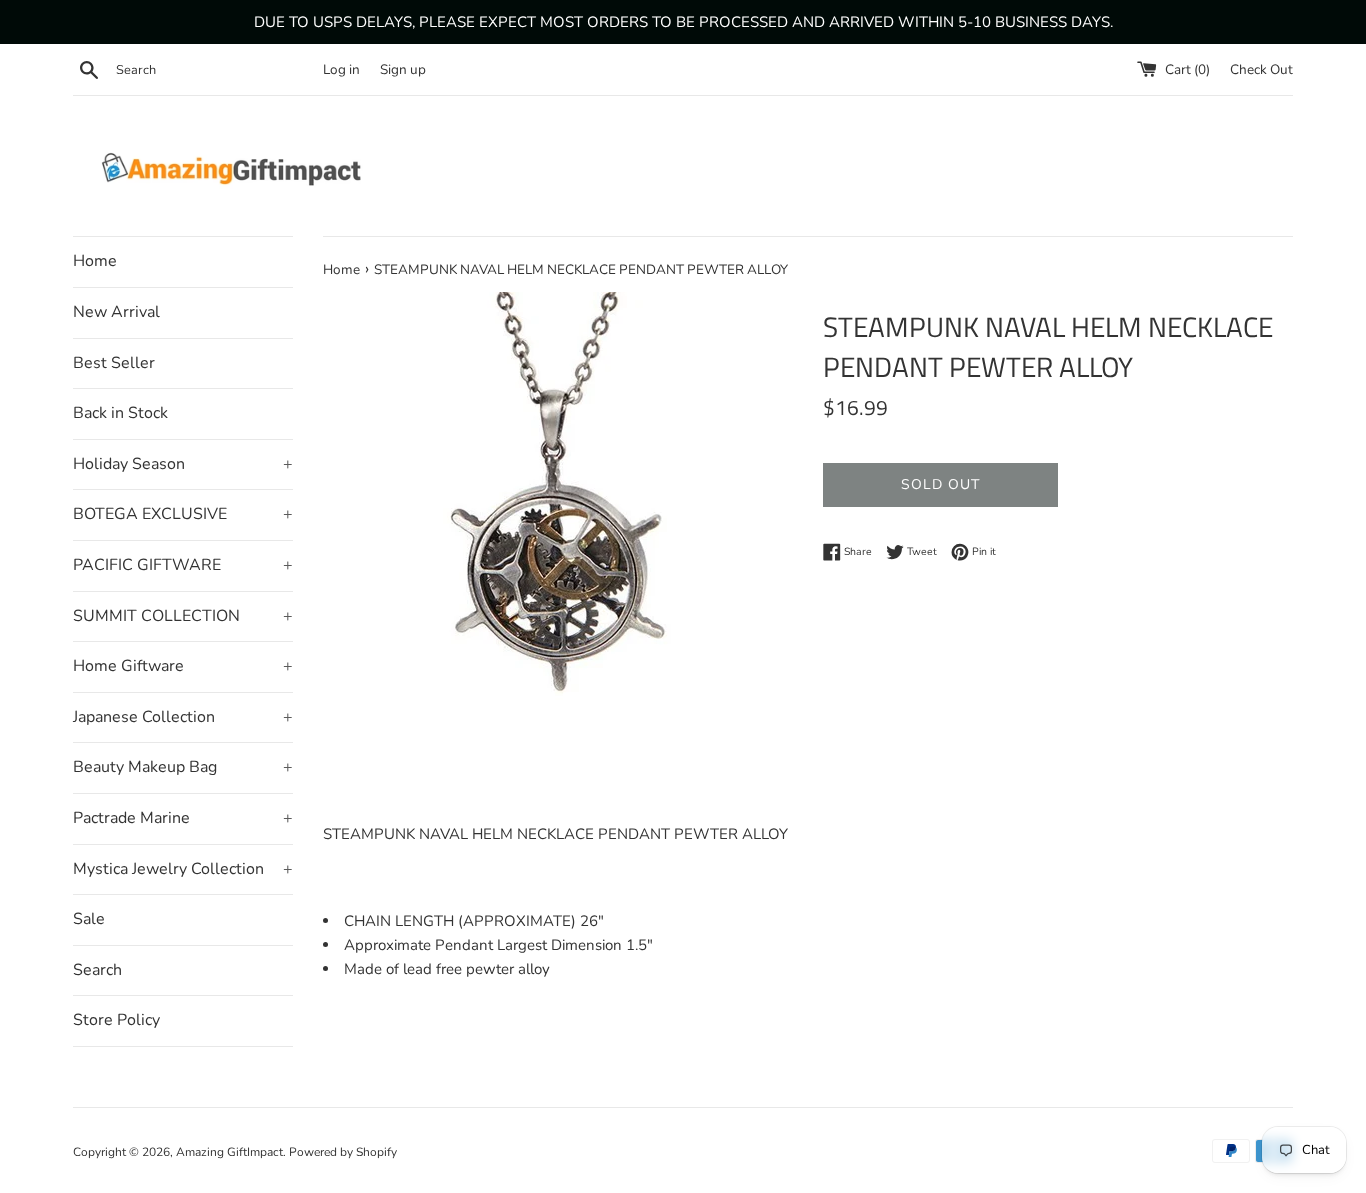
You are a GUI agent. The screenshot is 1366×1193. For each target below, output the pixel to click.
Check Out (1261, 69)
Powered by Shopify (343, 1152)
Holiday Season (183, 464)
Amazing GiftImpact (229, 1152)
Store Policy (116, 1020)
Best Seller (114, 363)
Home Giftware (183, 666)
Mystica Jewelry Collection (183, 869)
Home (95, 261)
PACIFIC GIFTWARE (183, 565)
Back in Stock (120, 413)
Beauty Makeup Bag (183, 767)
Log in (341, 69)
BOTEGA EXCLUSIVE (183, 514)
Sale (89, 919)
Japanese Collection (183, 717)
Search (97, 970)
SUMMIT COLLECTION (183, 616)
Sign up (403, 69)
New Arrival (116, 312)
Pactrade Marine (183, 818)
